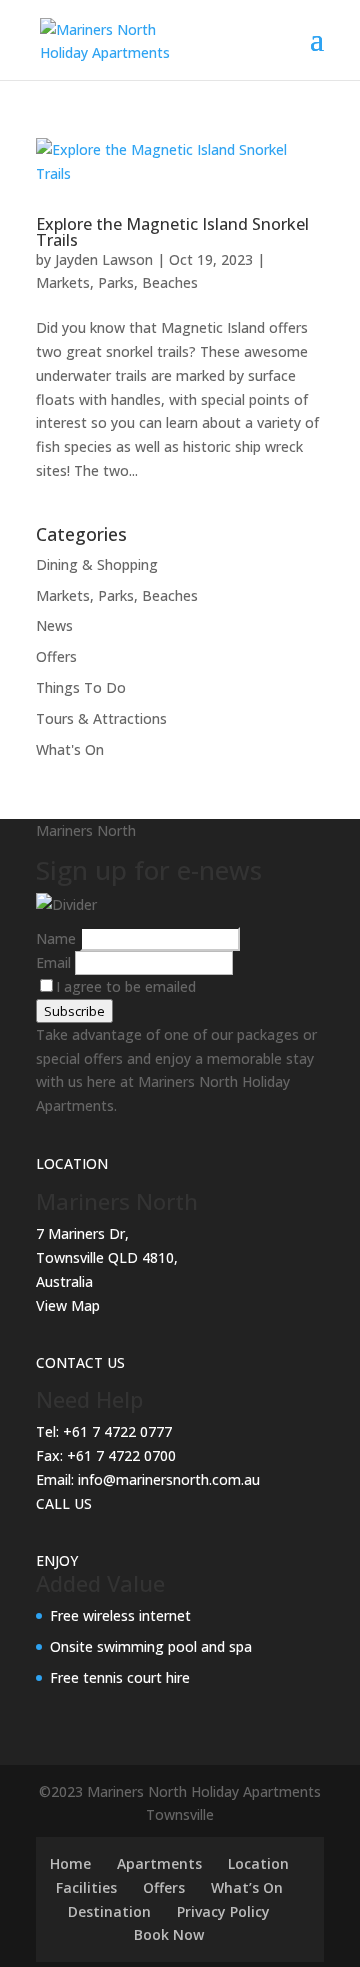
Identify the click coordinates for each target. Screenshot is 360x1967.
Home (70, 1863)
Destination (109, 1911)
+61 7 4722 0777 (117, 1431)
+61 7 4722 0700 (121, 1455)
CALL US (64, 1503)
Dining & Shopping (97, 564)
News (54, 625)
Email (55, 962)
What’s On (247, 1887)
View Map (68, 1305)
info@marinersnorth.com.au (169, 1479)
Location (258, 1863)
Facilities (86, 1887)
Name (58, 938)
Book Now (169, 1934)
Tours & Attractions (101, 718)
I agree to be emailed (126, 986)
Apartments (159, 1863)
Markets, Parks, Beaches (117, 282)
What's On (70, 749)
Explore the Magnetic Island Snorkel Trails (172, 232)
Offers (56, 656)
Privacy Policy (223, 1911)
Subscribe (74, 1011)
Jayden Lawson (104, 259)
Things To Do (81, 687)
